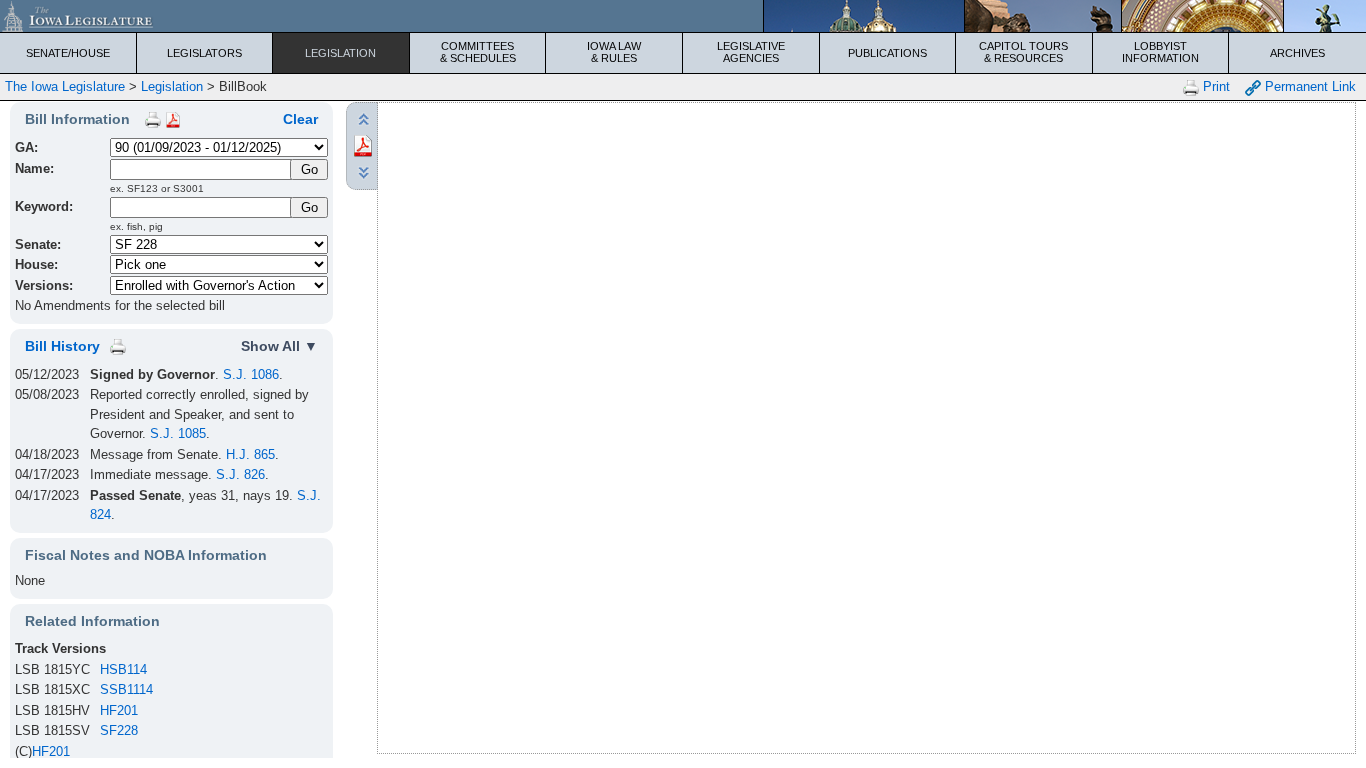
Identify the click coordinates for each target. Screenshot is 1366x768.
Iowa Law (614, 52)
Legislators (204, 53)
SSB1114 (126, 689)
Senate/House (68, 53)
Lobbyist (1160, 52)
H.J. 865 (250, 454)
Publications (887, 53)
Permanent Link (1308, 86)
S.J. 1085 (178, 433)
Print (1214, 86)
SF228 (119, 730)
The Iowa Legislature (65, 86)
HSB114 (123, 669)
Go (309, 207)
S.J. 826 (240, 474)
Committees (478, 52)
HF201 (119, 710)
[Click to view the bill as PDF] (363, 144)
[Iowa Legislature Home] (683, 16)
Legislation (340, 53)
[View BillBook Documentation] (173, 119)
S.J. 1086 (251, 374)
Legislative (751, 52)
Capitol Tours (1023, 52)
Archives (1297, 53)
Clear (300, 119)
